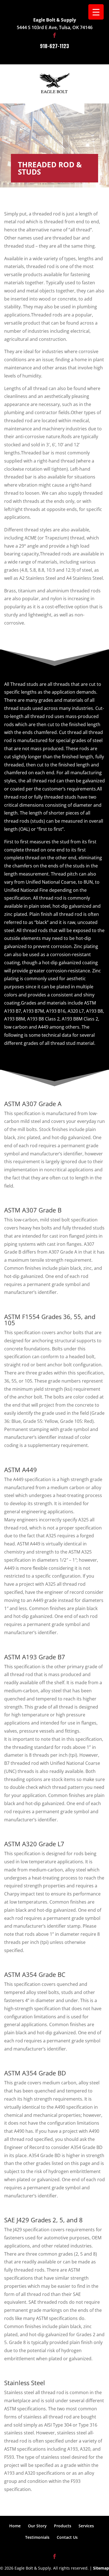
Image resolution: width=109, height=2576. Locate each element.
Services (86, 2526)
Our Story (37, 2526)
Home (15, 2526)
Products (63, 2526)
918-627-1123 (54, 46)
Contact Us (67, 2537)
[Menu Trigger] (96, 12)
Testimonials (37, 2537)
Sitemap (101, 2568)
